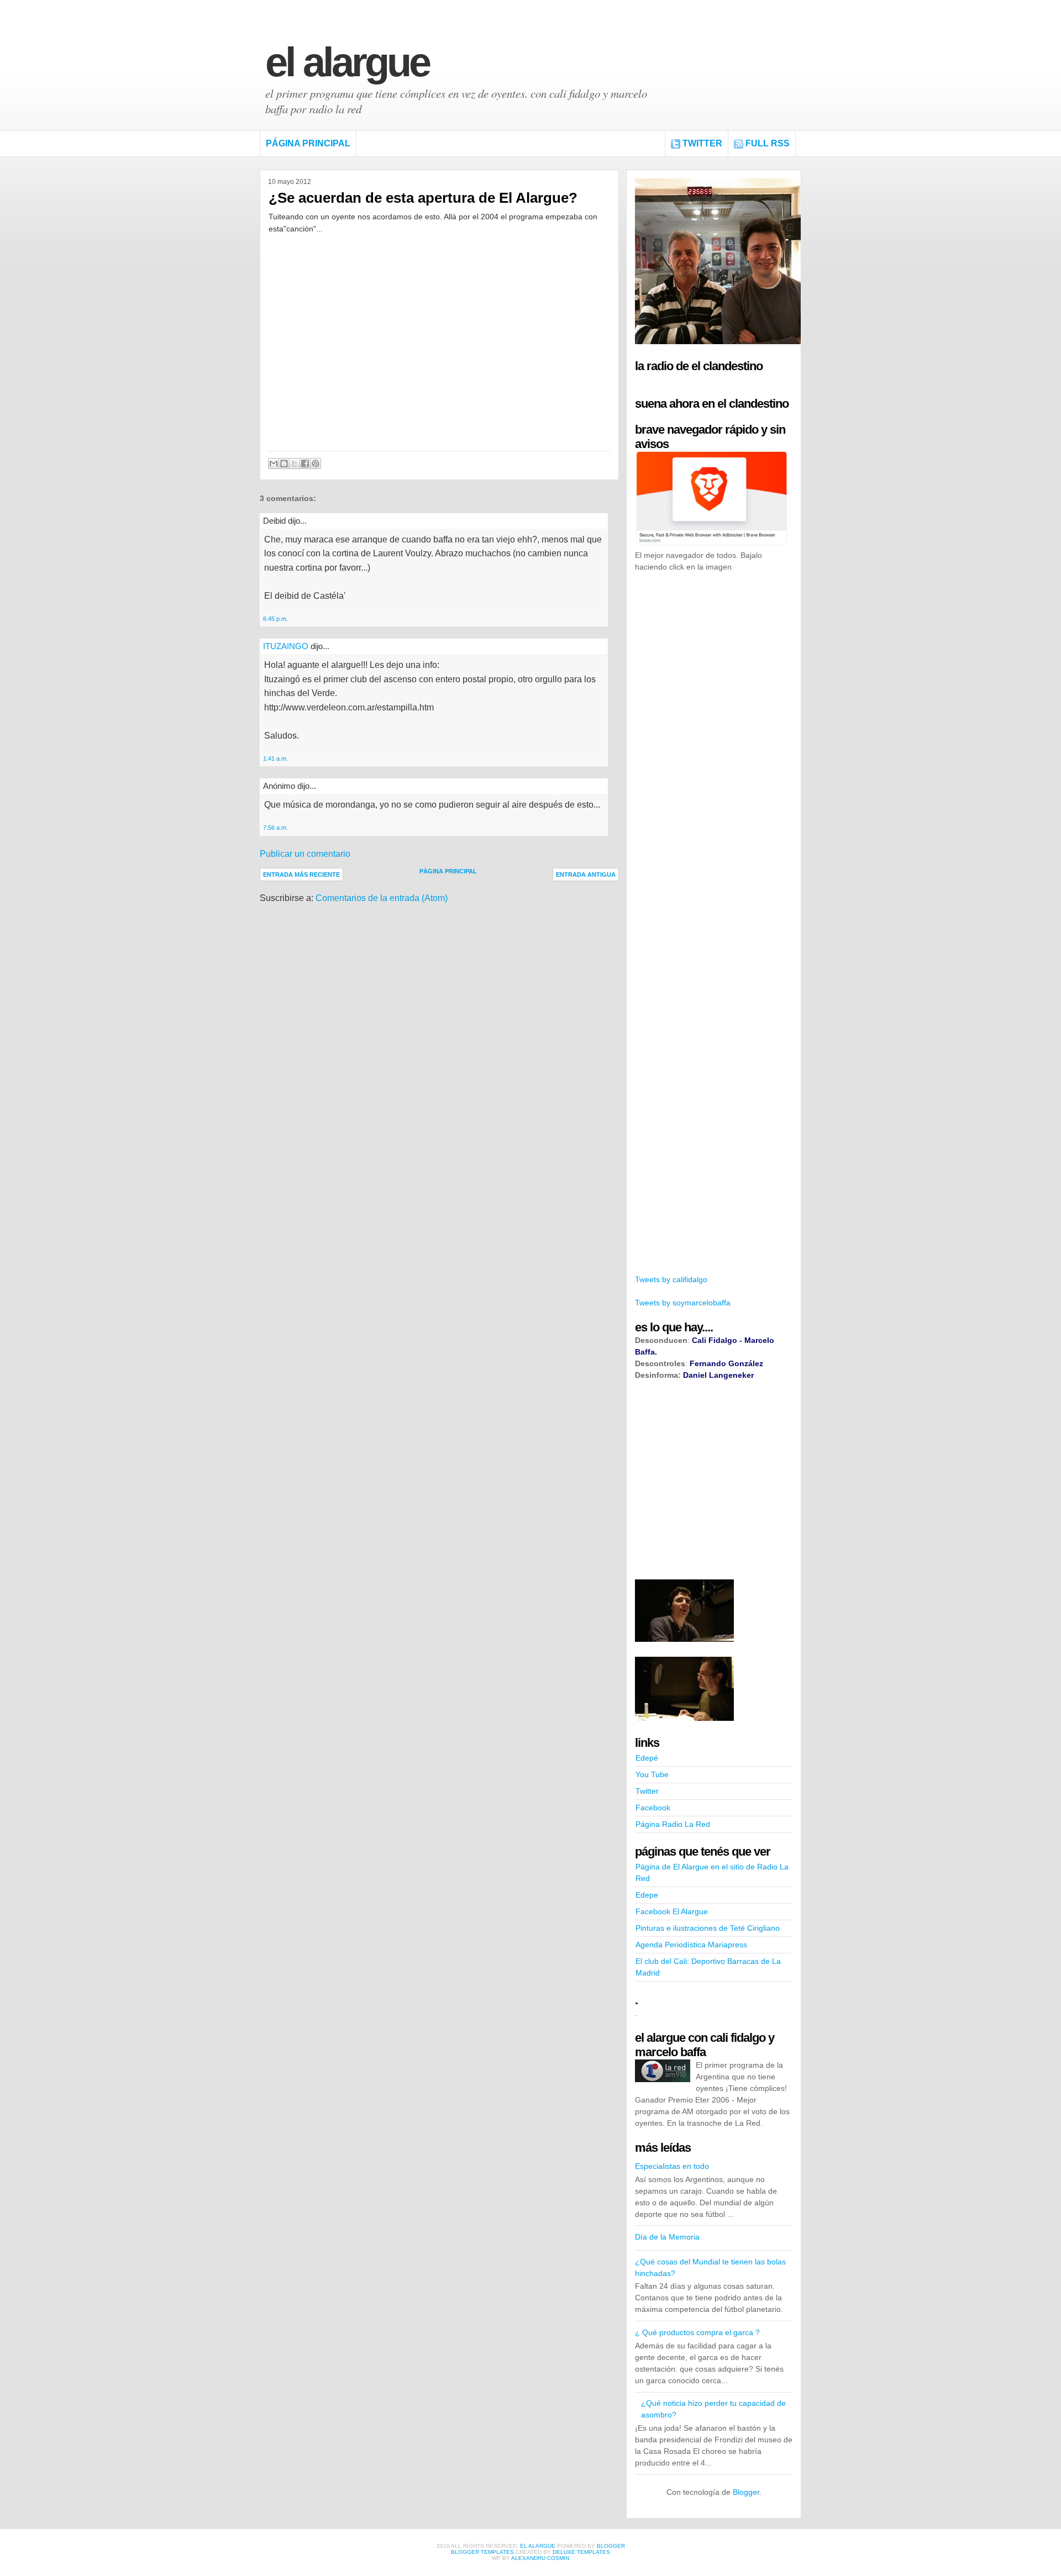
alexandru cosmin (540, 2558)
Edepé (647, 1758)
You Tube (652, 1774)
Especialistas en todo (672, 2166)
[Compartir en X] (295, 463)
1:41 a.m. (275, 758)
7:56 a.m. (275, 828)
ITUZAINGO (286, 646)
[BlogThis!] (284, 463)
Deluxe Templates (581, 2552)
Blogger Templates (482, 2552)
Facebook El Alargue (672, 1911)
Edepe (647, 1895)
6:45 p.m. (275, 619)
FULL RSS (768, 143)
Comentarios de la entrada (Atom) (382, 898)
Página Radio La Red (673, 1824)
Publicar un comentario (305, 854)
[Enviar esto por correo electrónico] (274, 463)
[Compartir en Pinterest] (316, 463)
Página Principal (308, 143)
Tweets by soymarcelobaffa (683, 1303)
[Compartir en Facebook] (305, 463)
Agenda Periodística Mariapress (691, 1945)
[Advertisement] (718, 750)
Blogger (746, 2492)
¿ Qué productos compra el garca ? (697, 2332)
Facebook (653, 1808)
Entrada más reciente (301, 875)
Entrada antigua (586, 875)
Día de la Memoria (667, 2237)
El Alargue (347, 62)
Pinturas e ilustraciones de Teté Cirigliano (708, 1928)
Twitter (702, 143)
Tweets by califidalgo (671, 1279)
